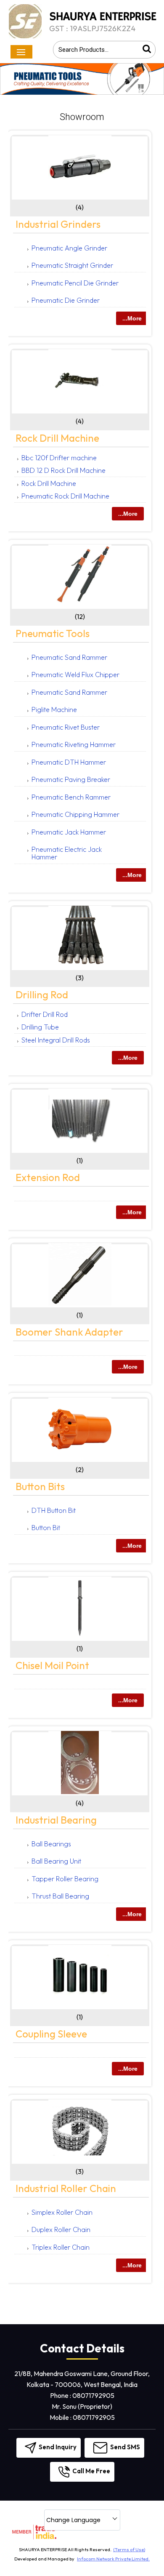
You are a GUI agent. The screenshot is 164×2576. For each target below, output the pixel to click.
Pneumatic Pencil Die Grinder (75, 283)
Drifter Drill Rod (45, 1014)
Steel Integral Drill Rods (56, 1040)
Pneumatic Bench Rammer (71, 797)
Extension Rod (48, 1177)
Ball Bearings (51, 1844)
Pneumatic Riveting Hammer (74, 744)
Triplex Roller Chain (61, 2247)
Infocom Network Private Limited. (113, 2559)
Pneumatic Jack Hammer (69, 832)
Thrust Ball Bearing (60, 1896)
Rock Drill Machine (57, 438)
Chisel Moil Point (52, 1665)
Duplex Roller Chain (61, 2229)
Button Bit (46, 1528)
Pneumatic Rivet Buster (66, 727)
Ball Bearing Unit (56, 1861)
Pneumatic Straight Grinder (72, 265)
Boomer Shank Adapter (69, 1332)
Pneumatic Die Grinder (66, 300)
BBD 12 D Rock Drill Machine (63, 470)
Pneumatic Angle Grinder (69, 248)
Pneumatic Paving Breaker (71, 779)
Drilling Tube (40, 1027)
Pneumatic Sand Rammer (69, 657)
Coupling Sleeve (51, 2034)
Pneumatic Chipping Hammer (75, 814)
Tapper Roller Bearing (65, 1879)
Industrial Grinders (58, 224)
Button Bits (40, 1486)
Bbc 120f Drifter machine (59, 458)
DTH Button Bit (54, 1510)
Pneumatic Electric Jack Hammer (67, 853)
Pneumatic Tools (53, 633)
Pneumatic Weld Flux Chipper (75, 675)
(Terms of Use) (129, 2549)
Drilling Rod (42, 995)
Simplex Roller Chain (62, 2212)
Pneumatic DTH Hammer (69, 762)
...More (132, 318)
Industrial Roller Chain (66, 2188)
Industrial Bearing (56, 1820)
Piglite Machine (54, 709)
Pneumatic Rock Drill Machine (65, 496)
